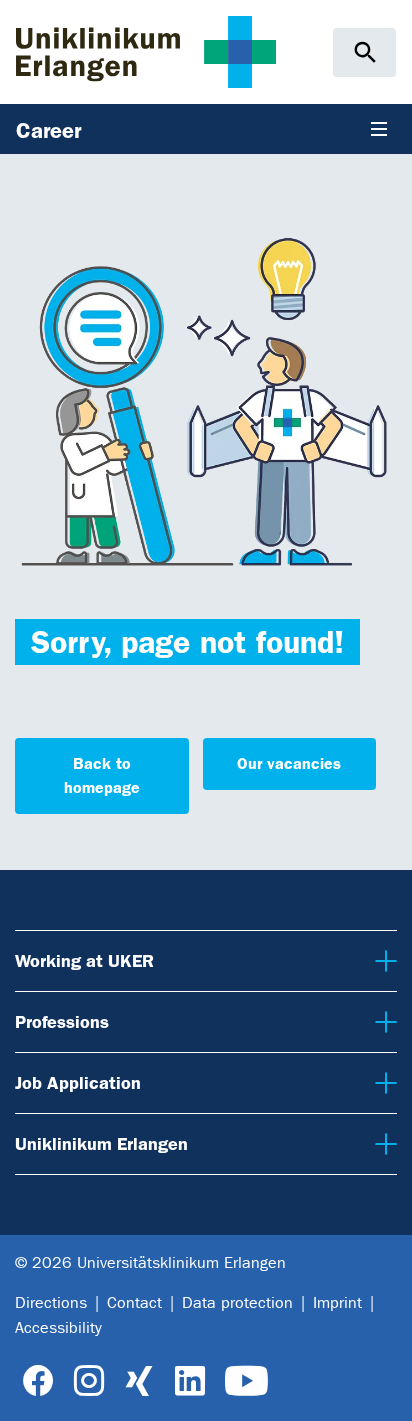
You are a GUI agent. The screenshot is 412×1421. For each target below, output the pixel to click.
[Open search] (364, 52)
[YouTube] (246, 1381)
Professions (61, 1021)
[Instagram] (89, 1381)
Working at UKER (81, 960)
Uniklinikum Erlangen (97, 1143)
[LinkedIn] (189, 1381)
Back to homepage (102, 775)
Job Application (74, 1082)
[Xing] (139, 1381)
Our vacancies (289, 763)
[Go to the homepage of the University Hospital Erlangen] (146, 51)
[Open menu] (379, 129)
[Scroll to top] (381, 1389)
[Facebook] (38, 1381)
